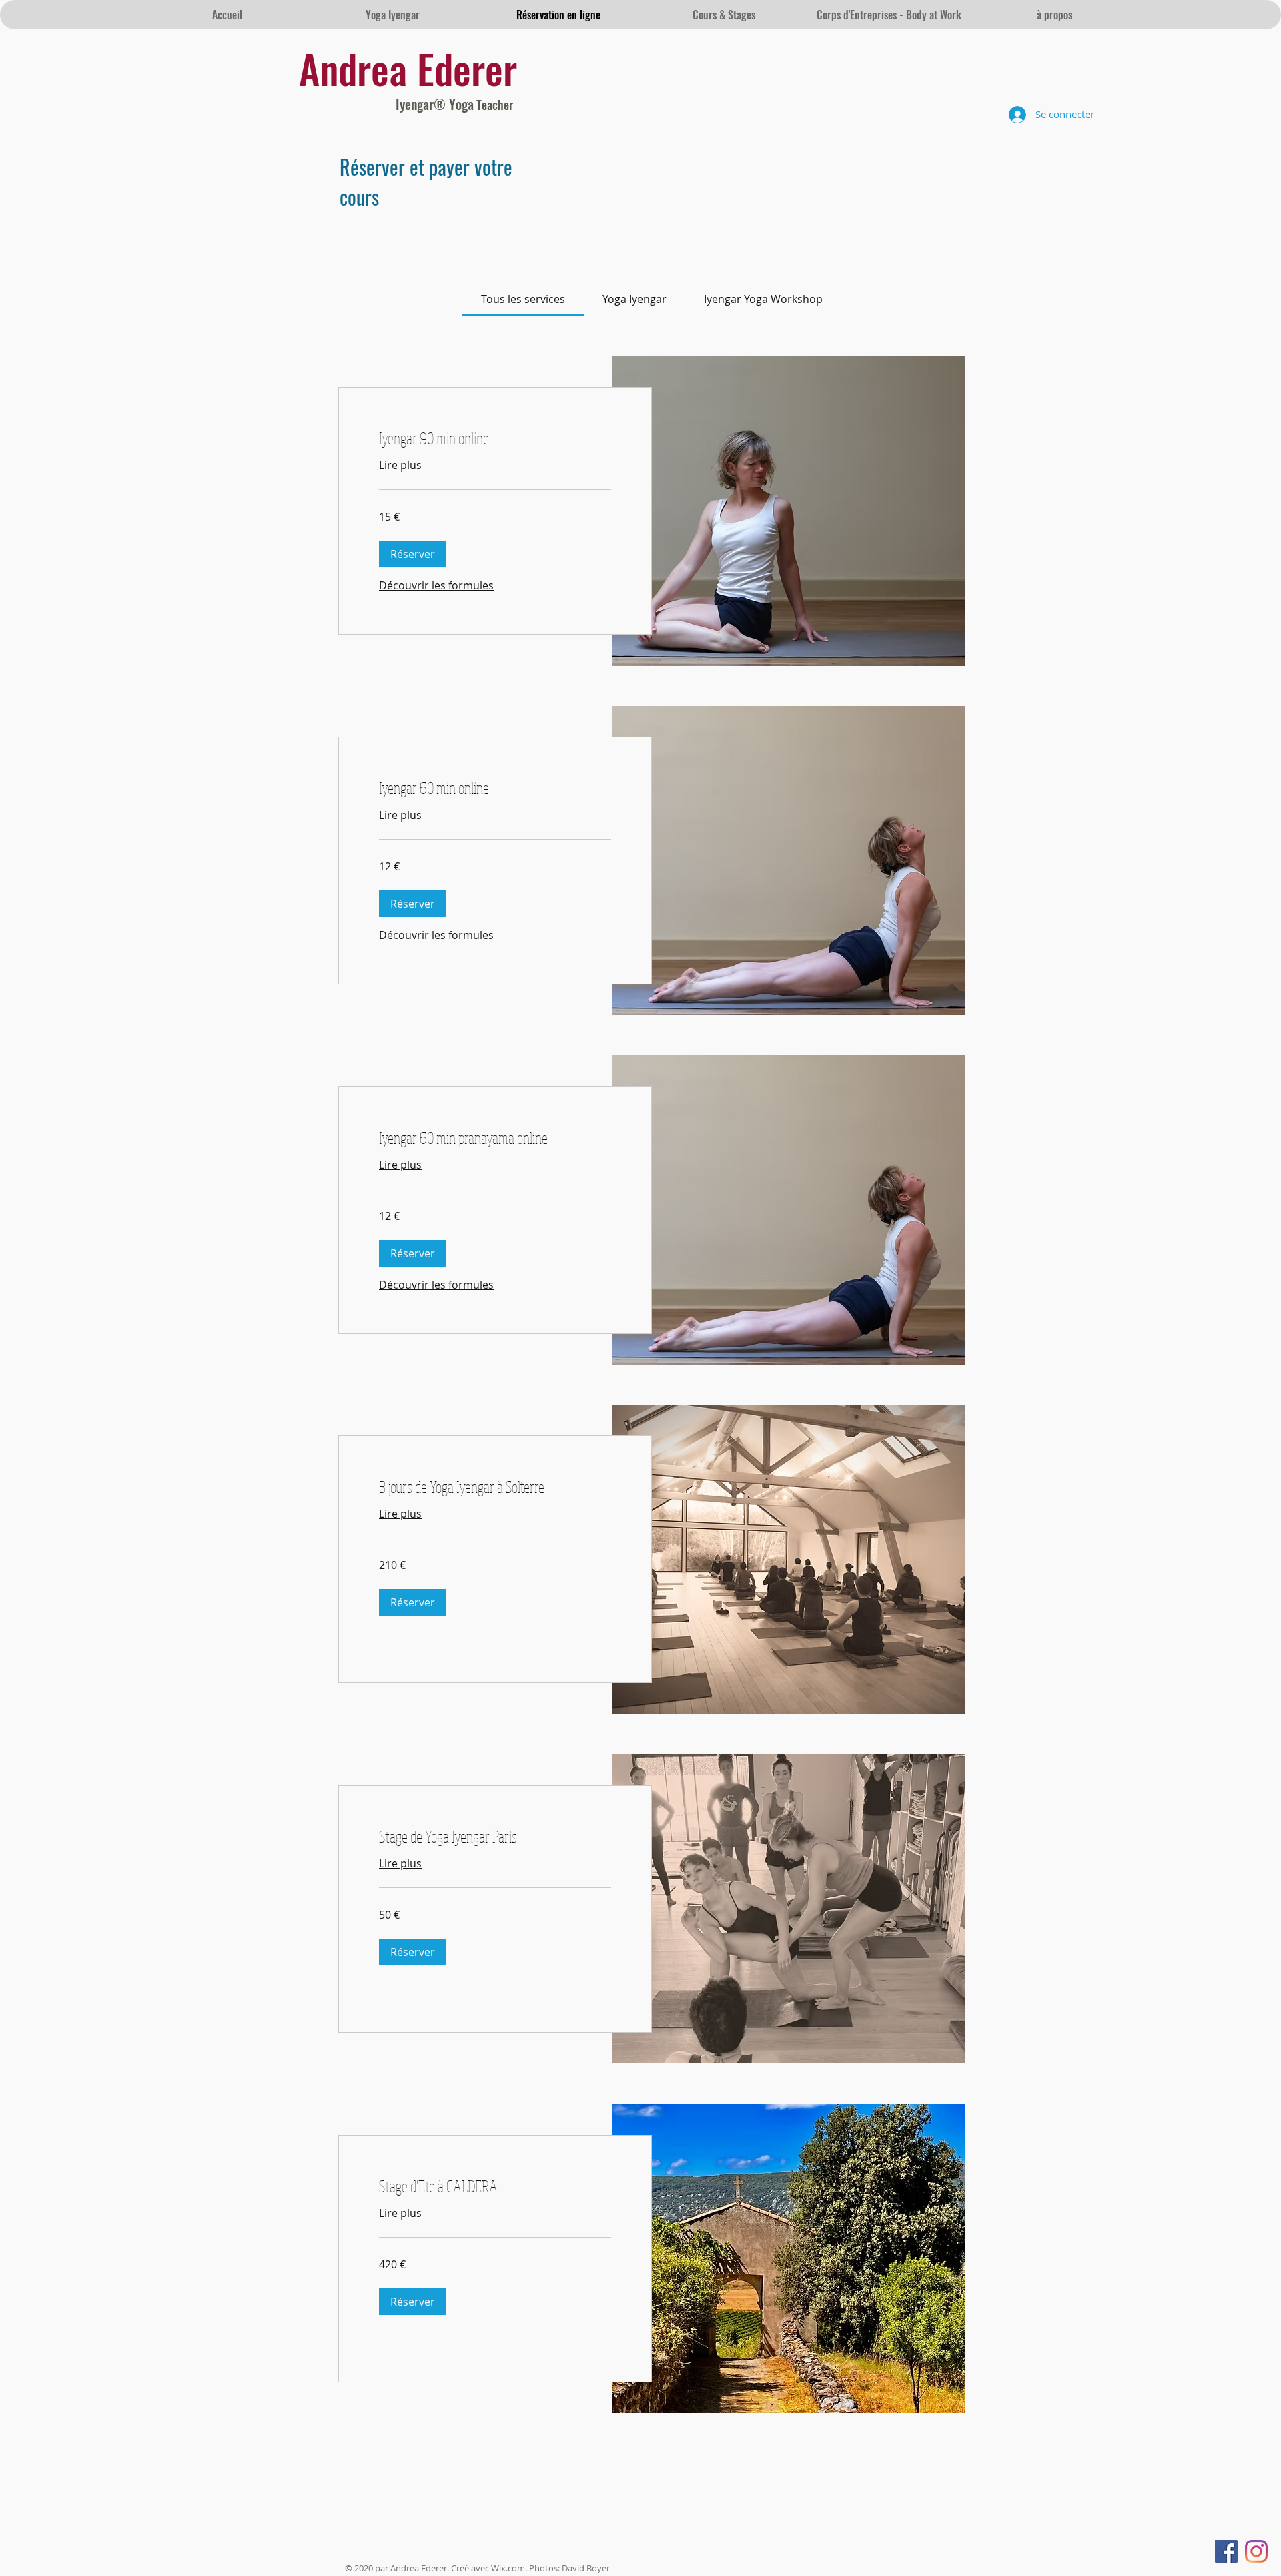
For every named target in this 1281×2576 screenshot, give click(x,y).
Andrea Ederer (408, 68)
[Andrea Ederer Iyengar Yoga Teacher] (1226, 2551)
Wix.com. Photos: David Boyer (550, 2568)
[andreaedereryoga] (1256, 2551)
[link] (523, 299)
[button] (413, 554)
